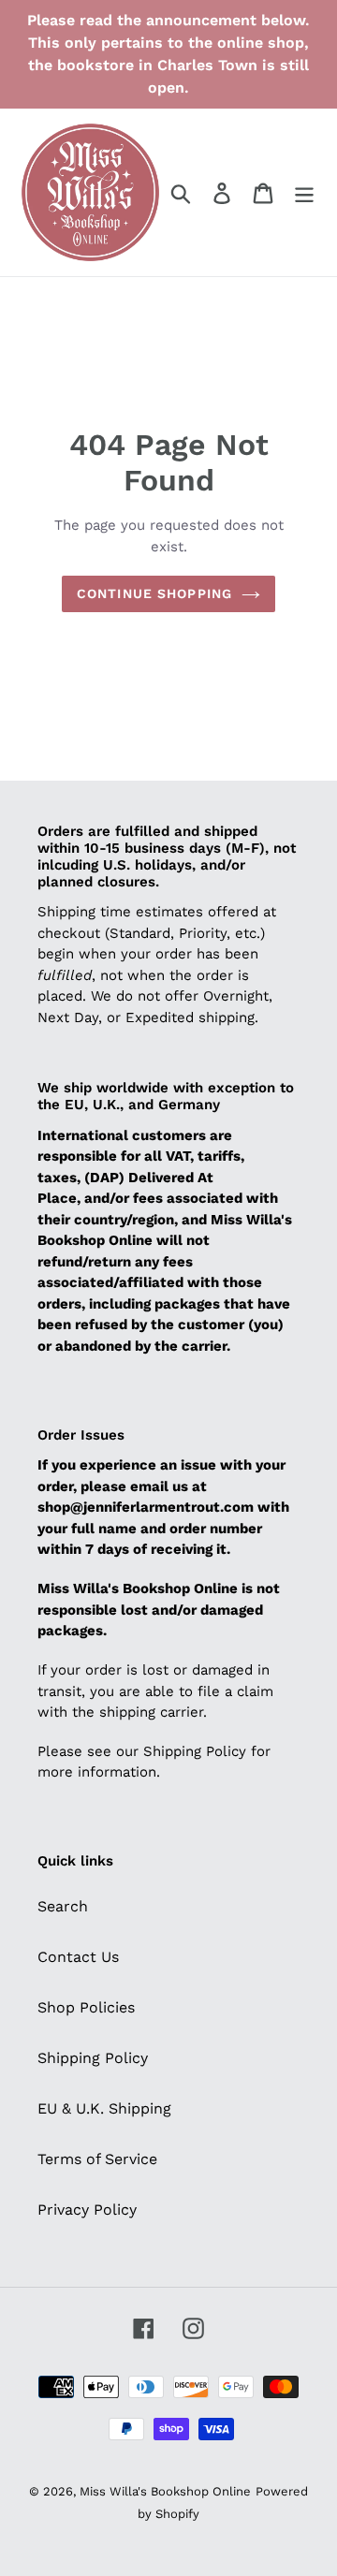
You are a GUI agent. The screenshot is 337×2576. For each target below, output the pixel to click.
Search (63, 1906)
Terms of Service (97, 2159)
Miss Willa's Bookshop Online (165, 2491)
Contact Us (78, 1957)
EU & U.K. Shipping (104, 2108)
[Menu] (304, 192)
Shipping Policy (93, 2058)
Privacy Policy (87, 2210)
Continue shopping (154, 593)
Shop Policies (86, 2007)
